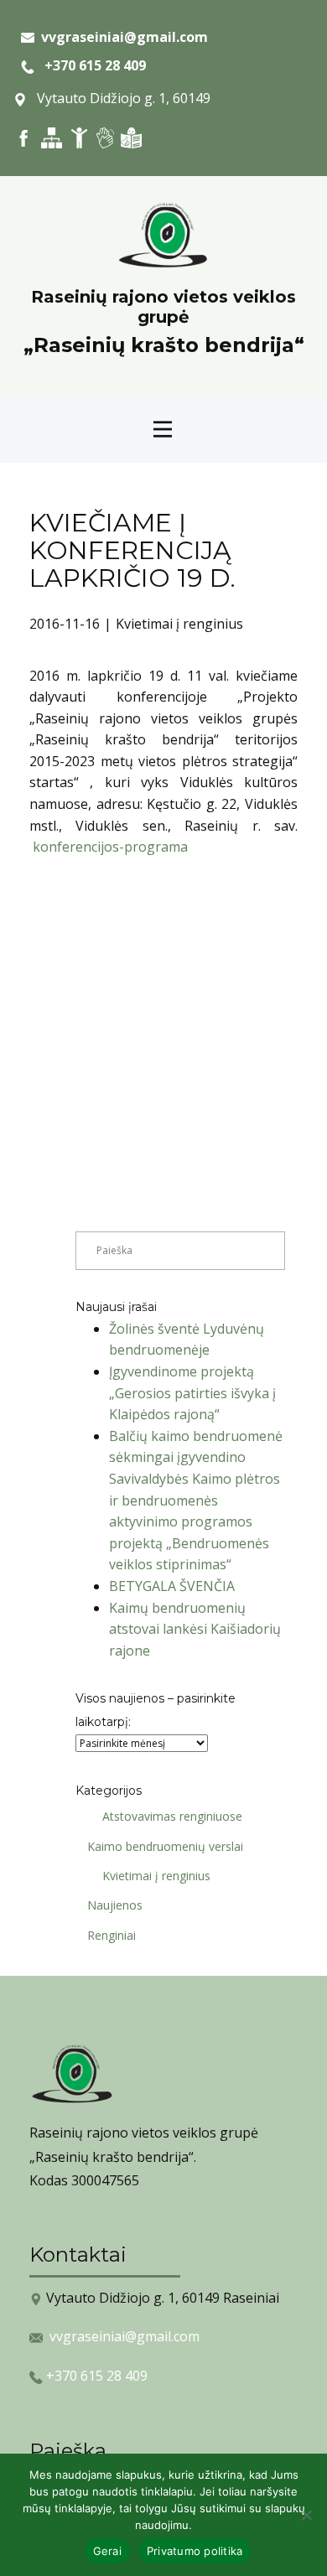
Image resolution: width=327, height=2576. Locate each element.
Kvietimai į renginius (179, 624)
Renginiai (112, 1935)
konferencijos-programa (110, 847)
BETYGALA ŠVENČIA (172, 1586)
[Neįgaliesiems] (79, 138)
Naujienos (115, 1905)
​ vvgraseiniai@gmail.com (121, 37)
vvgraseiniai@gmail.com (125, 2336)
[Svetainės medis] (52, 138)
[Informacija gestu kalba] (105, 138)
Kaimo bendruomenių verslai (165, 1846)
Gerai (107, 2551)
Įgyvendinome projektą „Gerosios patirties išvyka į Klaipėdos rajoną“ (192, 1393)
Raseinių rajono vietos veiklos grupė (163, 307)
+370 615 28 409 (90, 65)
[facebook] (24, 138)
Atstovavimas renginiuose (172, 1816)
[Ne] (306, 2515)
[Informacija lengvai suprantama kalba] (131, 138)
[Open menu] (163, 429)
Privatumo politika (195, 2551)
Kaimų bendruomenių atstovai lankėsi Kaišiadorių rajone (195, 1629)
